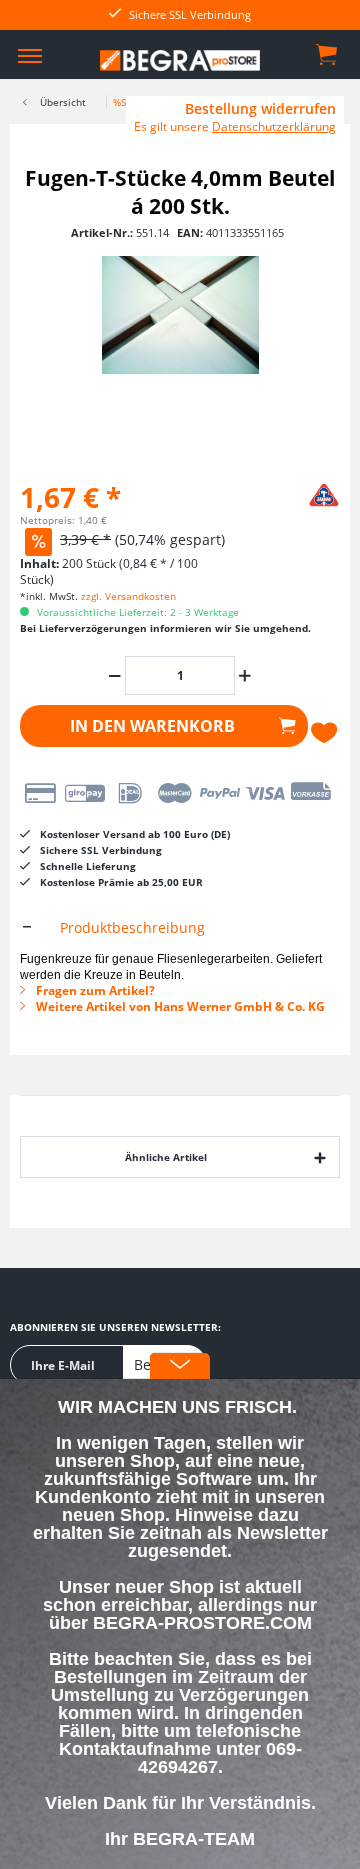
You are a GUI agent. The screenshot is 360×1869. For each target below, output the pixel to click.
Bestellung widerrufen (260, 109)
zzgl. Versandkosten (128, 596)
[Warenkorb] (328, 53)
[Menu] (30, 55)
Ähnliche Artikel (166, 1157)
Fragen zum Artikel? (94, 990)
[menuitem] (30, 55)
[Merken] (325, 733)
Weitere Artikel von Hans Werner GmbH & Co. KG (179, 1006)
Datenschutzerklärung (274, 126)
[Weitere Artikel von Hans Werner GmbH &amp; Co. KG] (290, 493)
